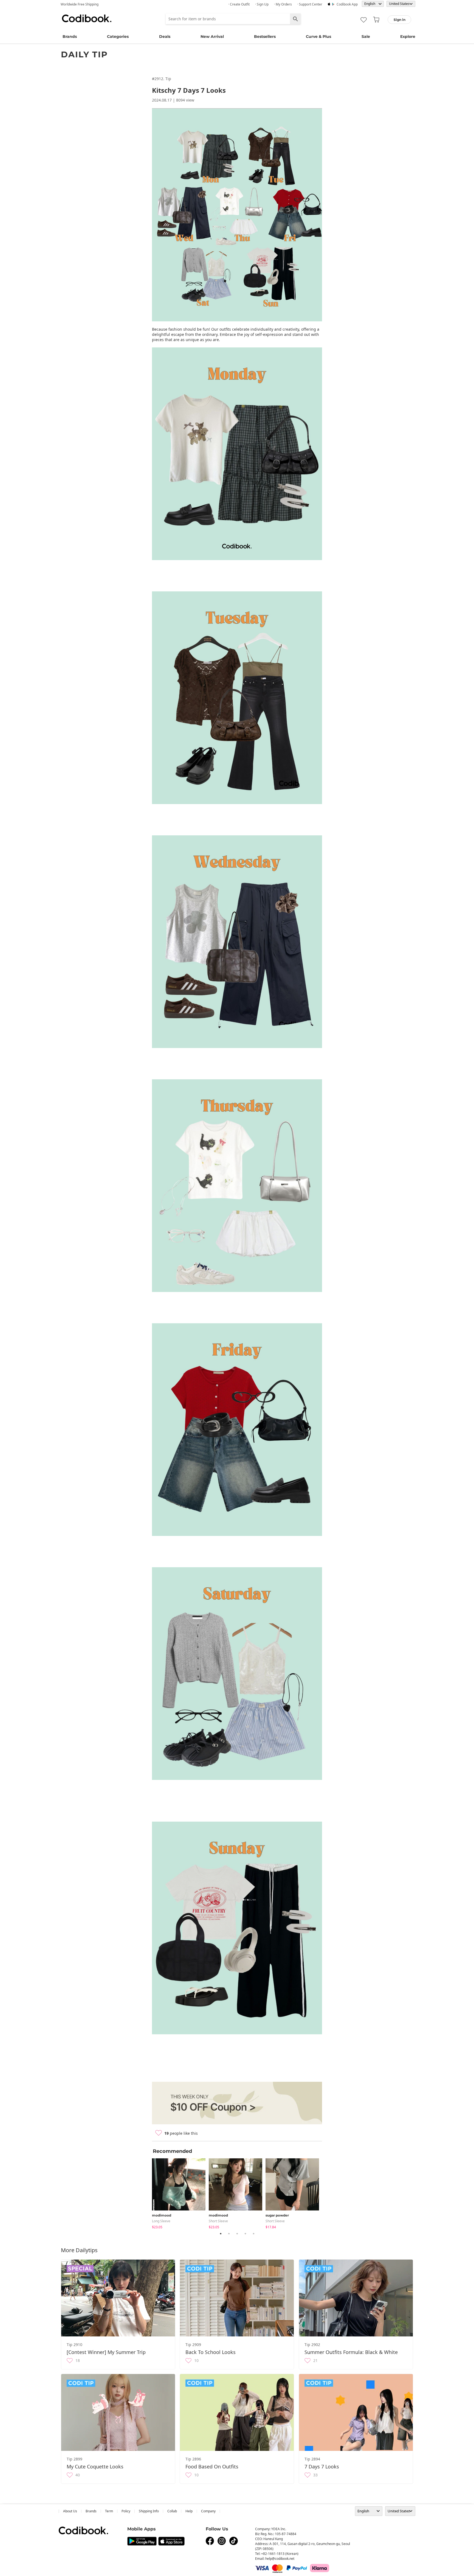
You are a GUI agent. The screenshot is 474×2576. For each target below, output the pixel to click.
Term (109, 2511)
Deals (165, 36)
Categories (118, 36)
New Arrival (212, 36)
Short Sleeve (218, 2221)
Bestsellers (265, 36)
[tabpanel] (180, 2192)
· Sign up (262, 4)
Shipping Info (149, 2511)
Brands (70, 36)
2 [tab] (229, 2234)
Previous (148, 2193)
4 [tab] (245, 2234)
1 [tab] (221, 2234)
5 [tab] (253, 2234)
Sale (366, 36)
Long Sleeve (161, 2221)
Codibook (87, 18)
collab (172, 2511)
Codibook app (347, 4)
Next (326, 2193)
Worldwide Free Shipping (80, 4)
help (189, 2511)
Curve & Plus (318, 36)
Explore (408, 36)
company (208, 2511)
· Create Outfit (239, 4)
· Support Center (310, 4)
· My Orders (283, 4)
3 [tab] (237, 2234)
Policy (126, 2511)
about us (70, 2511)
